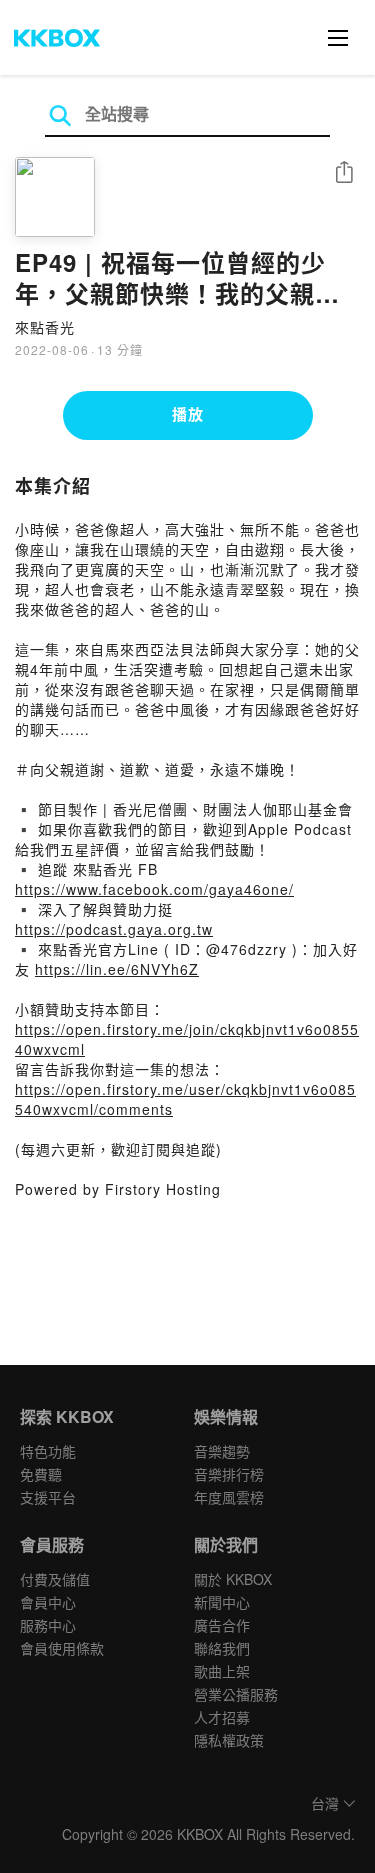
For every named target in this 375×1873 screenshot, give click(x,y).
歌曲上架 (222, 1671)
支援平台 (48, 1497)
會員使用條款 (62, 1648)
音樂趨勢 (222, 1451)
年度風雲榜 (229, 1497)
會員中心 (48, 1602)
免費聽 (41, 1474)
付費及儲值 (55, 1579)
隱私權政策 (229, 1740)
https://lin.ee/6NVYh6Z (117, 969)
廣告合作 (222, 1625)
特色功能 (48, 1451)
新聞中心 (222, 1602)
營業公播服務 (236, 1694)
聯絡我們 (222, 1648)
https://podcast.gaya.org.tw (114, 929)
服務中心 (48, 1625)
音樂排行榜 (229, 1474)
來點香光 (45, 327)
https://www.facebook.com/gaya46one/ (154, 889)
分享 (344, 173)
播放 (188, 414)
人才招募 (222, 1717)
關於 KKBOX (233, 1579)
